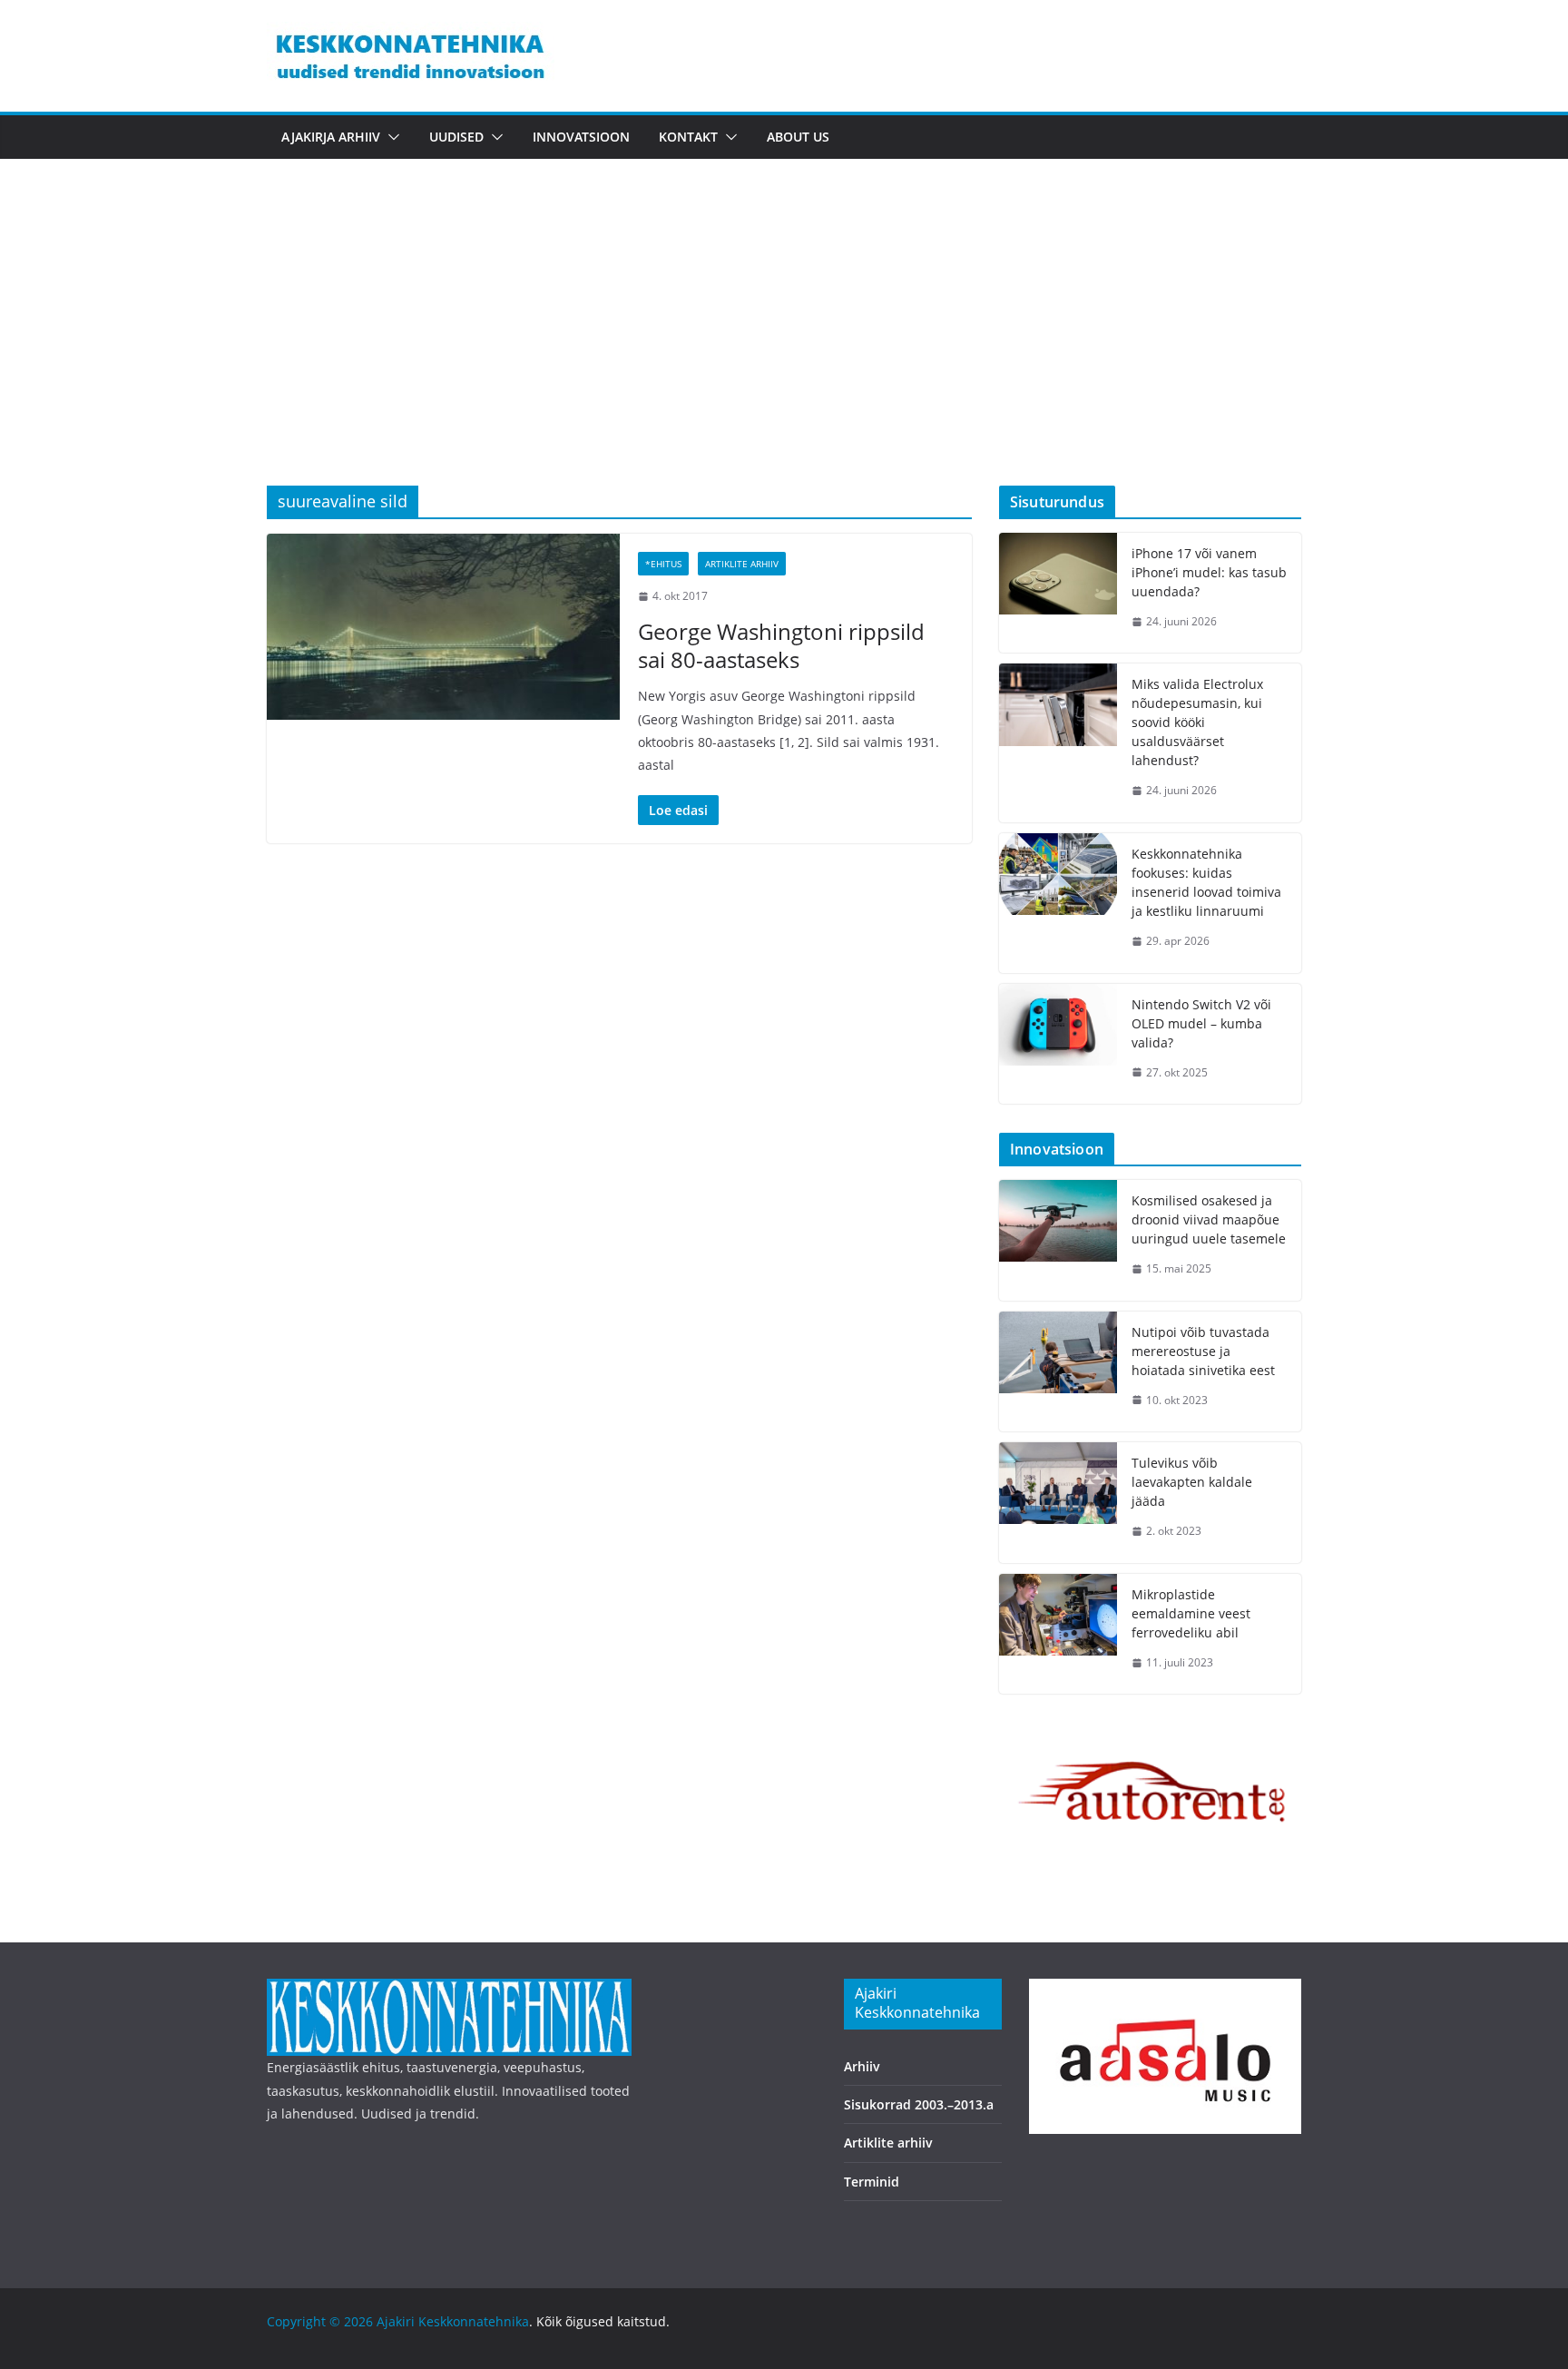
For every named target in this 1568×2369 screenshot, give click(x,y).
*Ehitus (663, 564)
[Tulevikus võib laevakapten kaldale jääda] (1058, 1503)
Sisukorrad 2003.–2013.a (919, 2104)
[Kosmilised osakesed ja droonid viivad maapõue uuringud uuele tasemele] (1058, 1240)
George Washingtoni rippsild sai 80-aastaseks (781, 645)
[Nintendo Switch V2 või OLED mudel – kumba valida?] (1058, 1044)
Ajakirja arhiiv (331, 137)
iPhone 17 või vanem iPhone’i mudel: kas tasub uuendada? (1209, 572)
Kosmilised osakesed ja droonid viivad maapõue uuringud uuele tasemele (1209, 1219)
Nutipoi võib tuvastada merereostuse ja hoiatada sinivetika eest (1203, 1351)
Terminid (872, 2182)
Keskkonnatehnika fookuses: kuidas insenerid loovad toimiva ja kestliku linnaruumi (1206, 882)
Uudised (456, 137)
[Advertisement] (784, 349)
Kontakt (688, 137)
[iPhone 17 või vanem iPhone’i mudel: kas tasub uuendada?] (1058, 593)
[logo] (449, 1990)
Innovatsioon (581, 137)
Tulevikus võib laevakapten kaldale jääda (1192, 1482)
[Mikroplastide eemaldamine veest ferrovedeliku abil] (1058, 1634)
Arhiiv (862, 2066)
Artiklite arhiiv (742, 564)
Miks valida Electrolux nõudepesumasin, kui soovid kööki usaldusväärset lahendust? (1197, 722)
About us (798, 137)
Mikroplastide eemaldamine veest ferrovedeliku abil (1191, 1613)
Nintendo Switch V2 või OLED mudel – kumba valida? (1201, 1023)
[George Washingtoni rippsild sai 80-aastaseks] (443, 626)
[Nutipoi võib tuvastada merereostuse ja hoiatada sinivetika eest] (1058, 1372)
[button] (390, 137)
